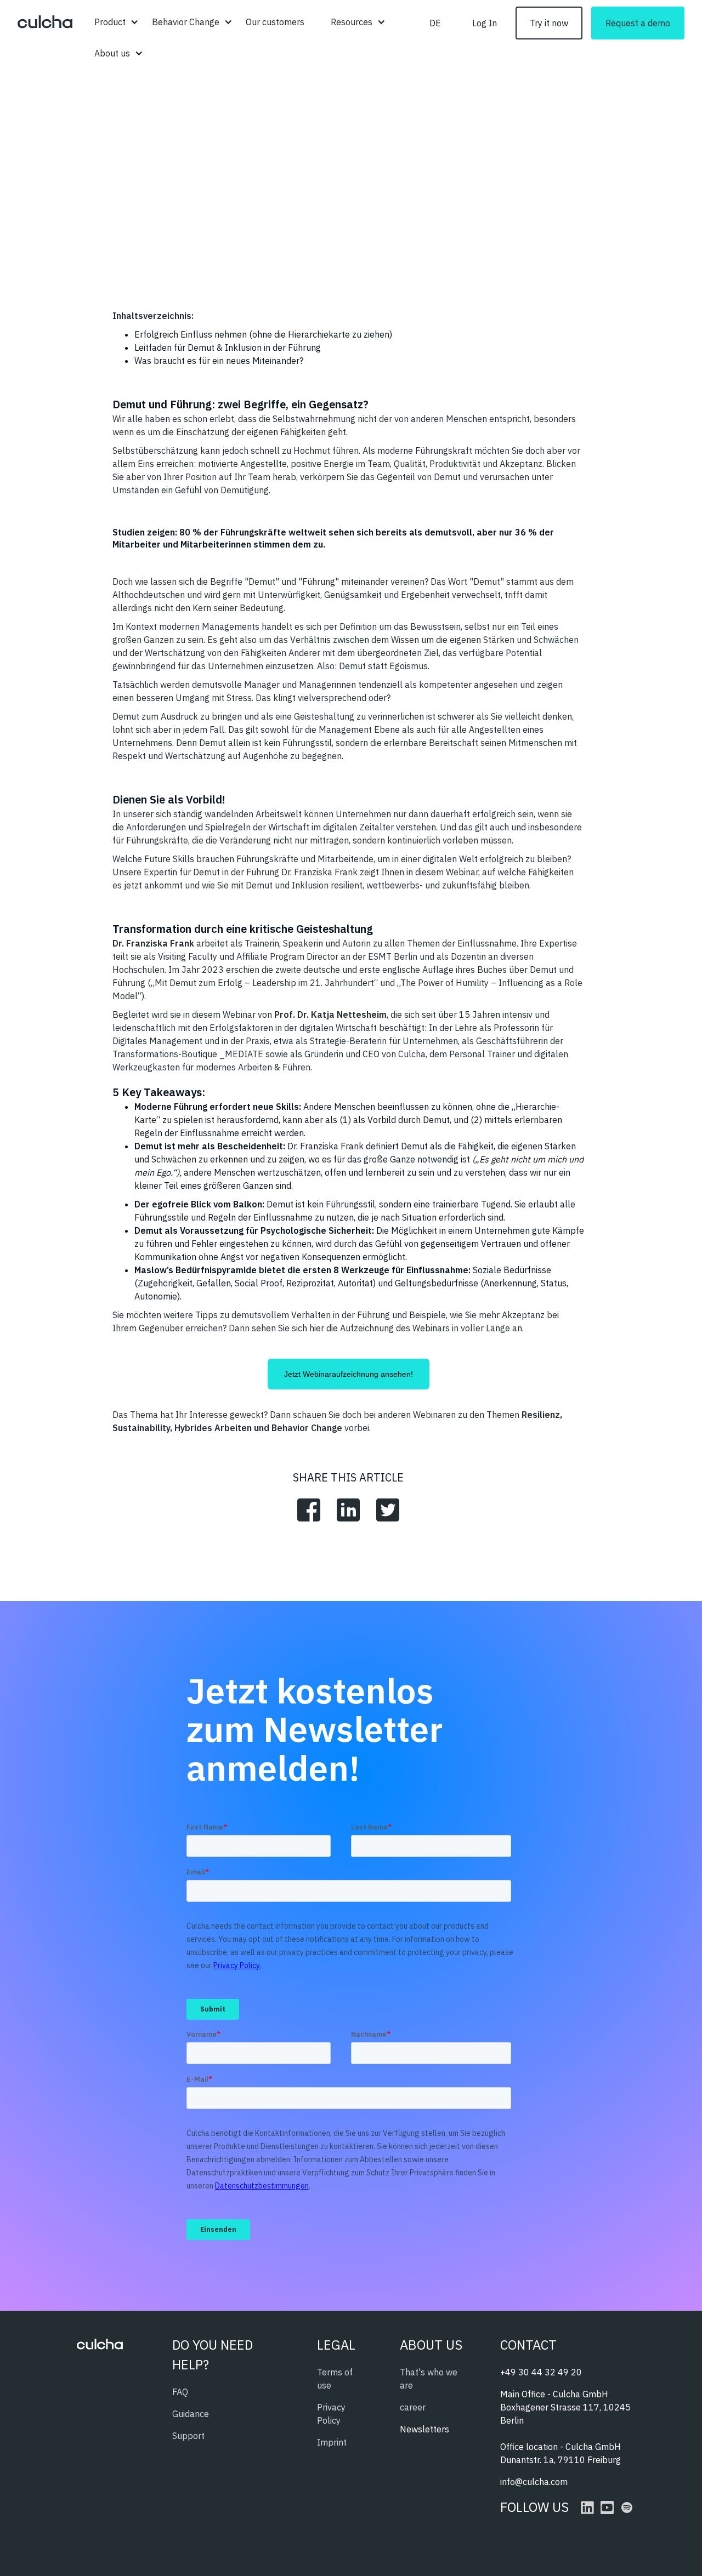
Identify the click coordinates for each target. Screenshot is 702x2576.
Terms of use (335, 2379)
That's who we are (429, 2379)
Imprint (332, 2442)
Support (188, 2436)
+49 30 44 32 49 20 (541, 2372)
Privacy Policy (331, 2414)
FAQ (180, 2392)
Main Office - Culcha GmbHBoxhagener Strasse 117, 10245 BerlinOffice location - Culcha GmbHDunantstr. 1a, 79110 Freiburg (565, 2427)
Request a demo (638, 23)
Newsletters (424, 2429)
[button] (110, 22)
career (413, 2407)
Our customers (275, 22)
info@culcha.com (534, 2482)
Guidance (191, 2414)
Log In (485, 23)
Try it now (549, 23)
